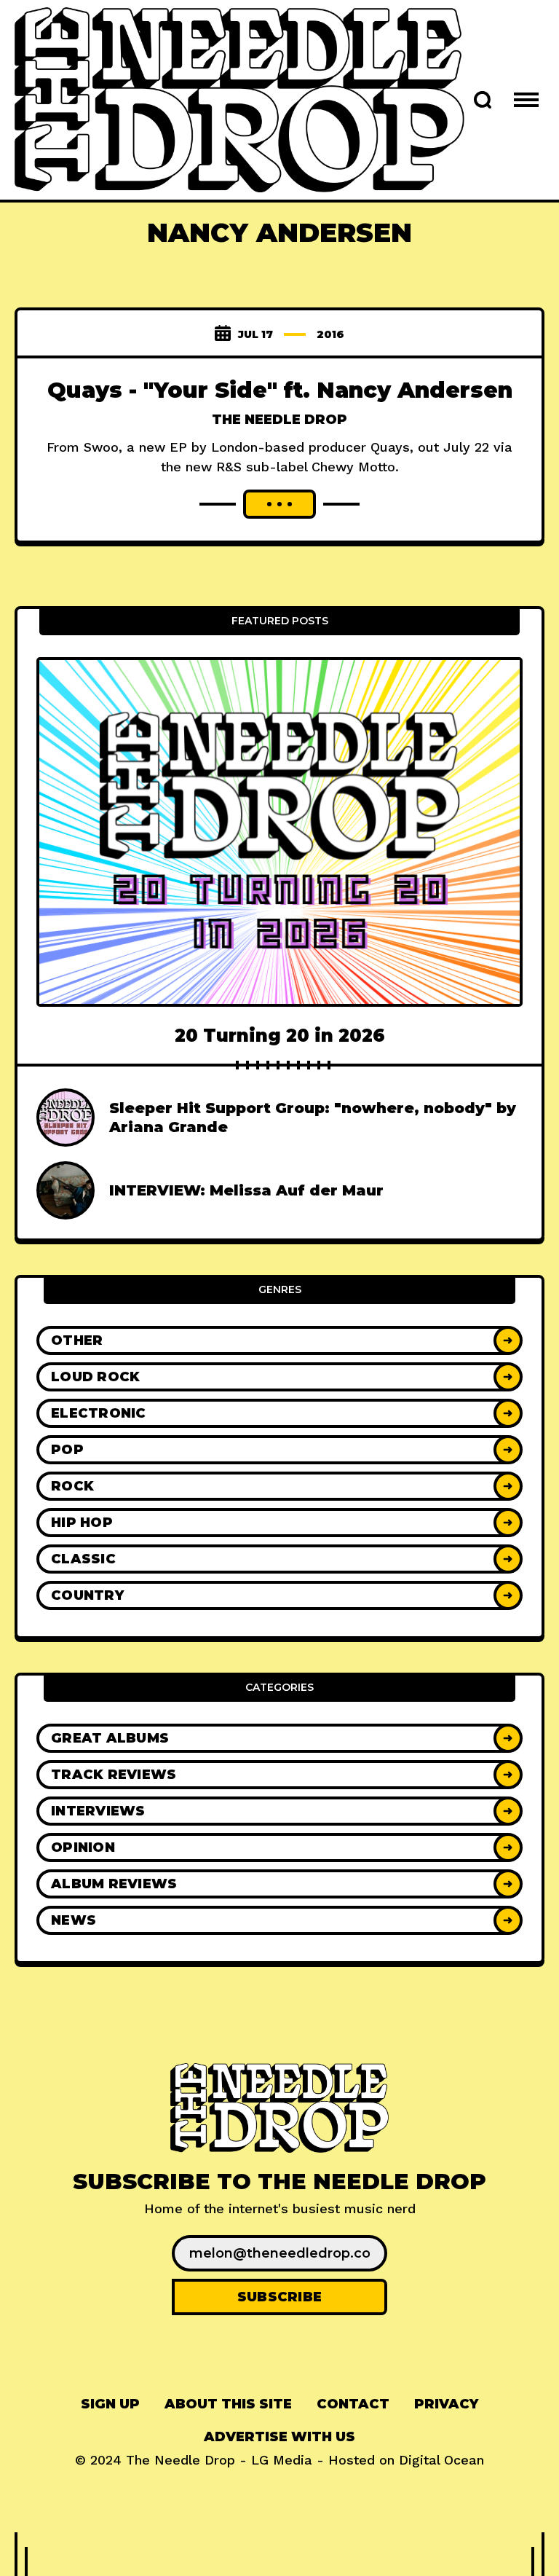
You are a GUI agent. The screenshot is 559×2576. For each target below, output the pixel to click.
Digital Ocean (441, 2460)
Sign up (110, 2404)
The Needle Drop (279, 420)
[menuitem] (110, 2404)
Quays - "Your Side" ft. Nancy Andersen (280, 390)
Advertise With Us (279, 2437)
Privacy (446, 2404)
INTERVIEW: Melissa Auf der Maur (246, 1190)
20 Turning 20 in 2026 (280, 1036)
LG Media (282, 2460)
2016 (330, 334)
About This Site (228, 2404)
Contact (353, 2404)
